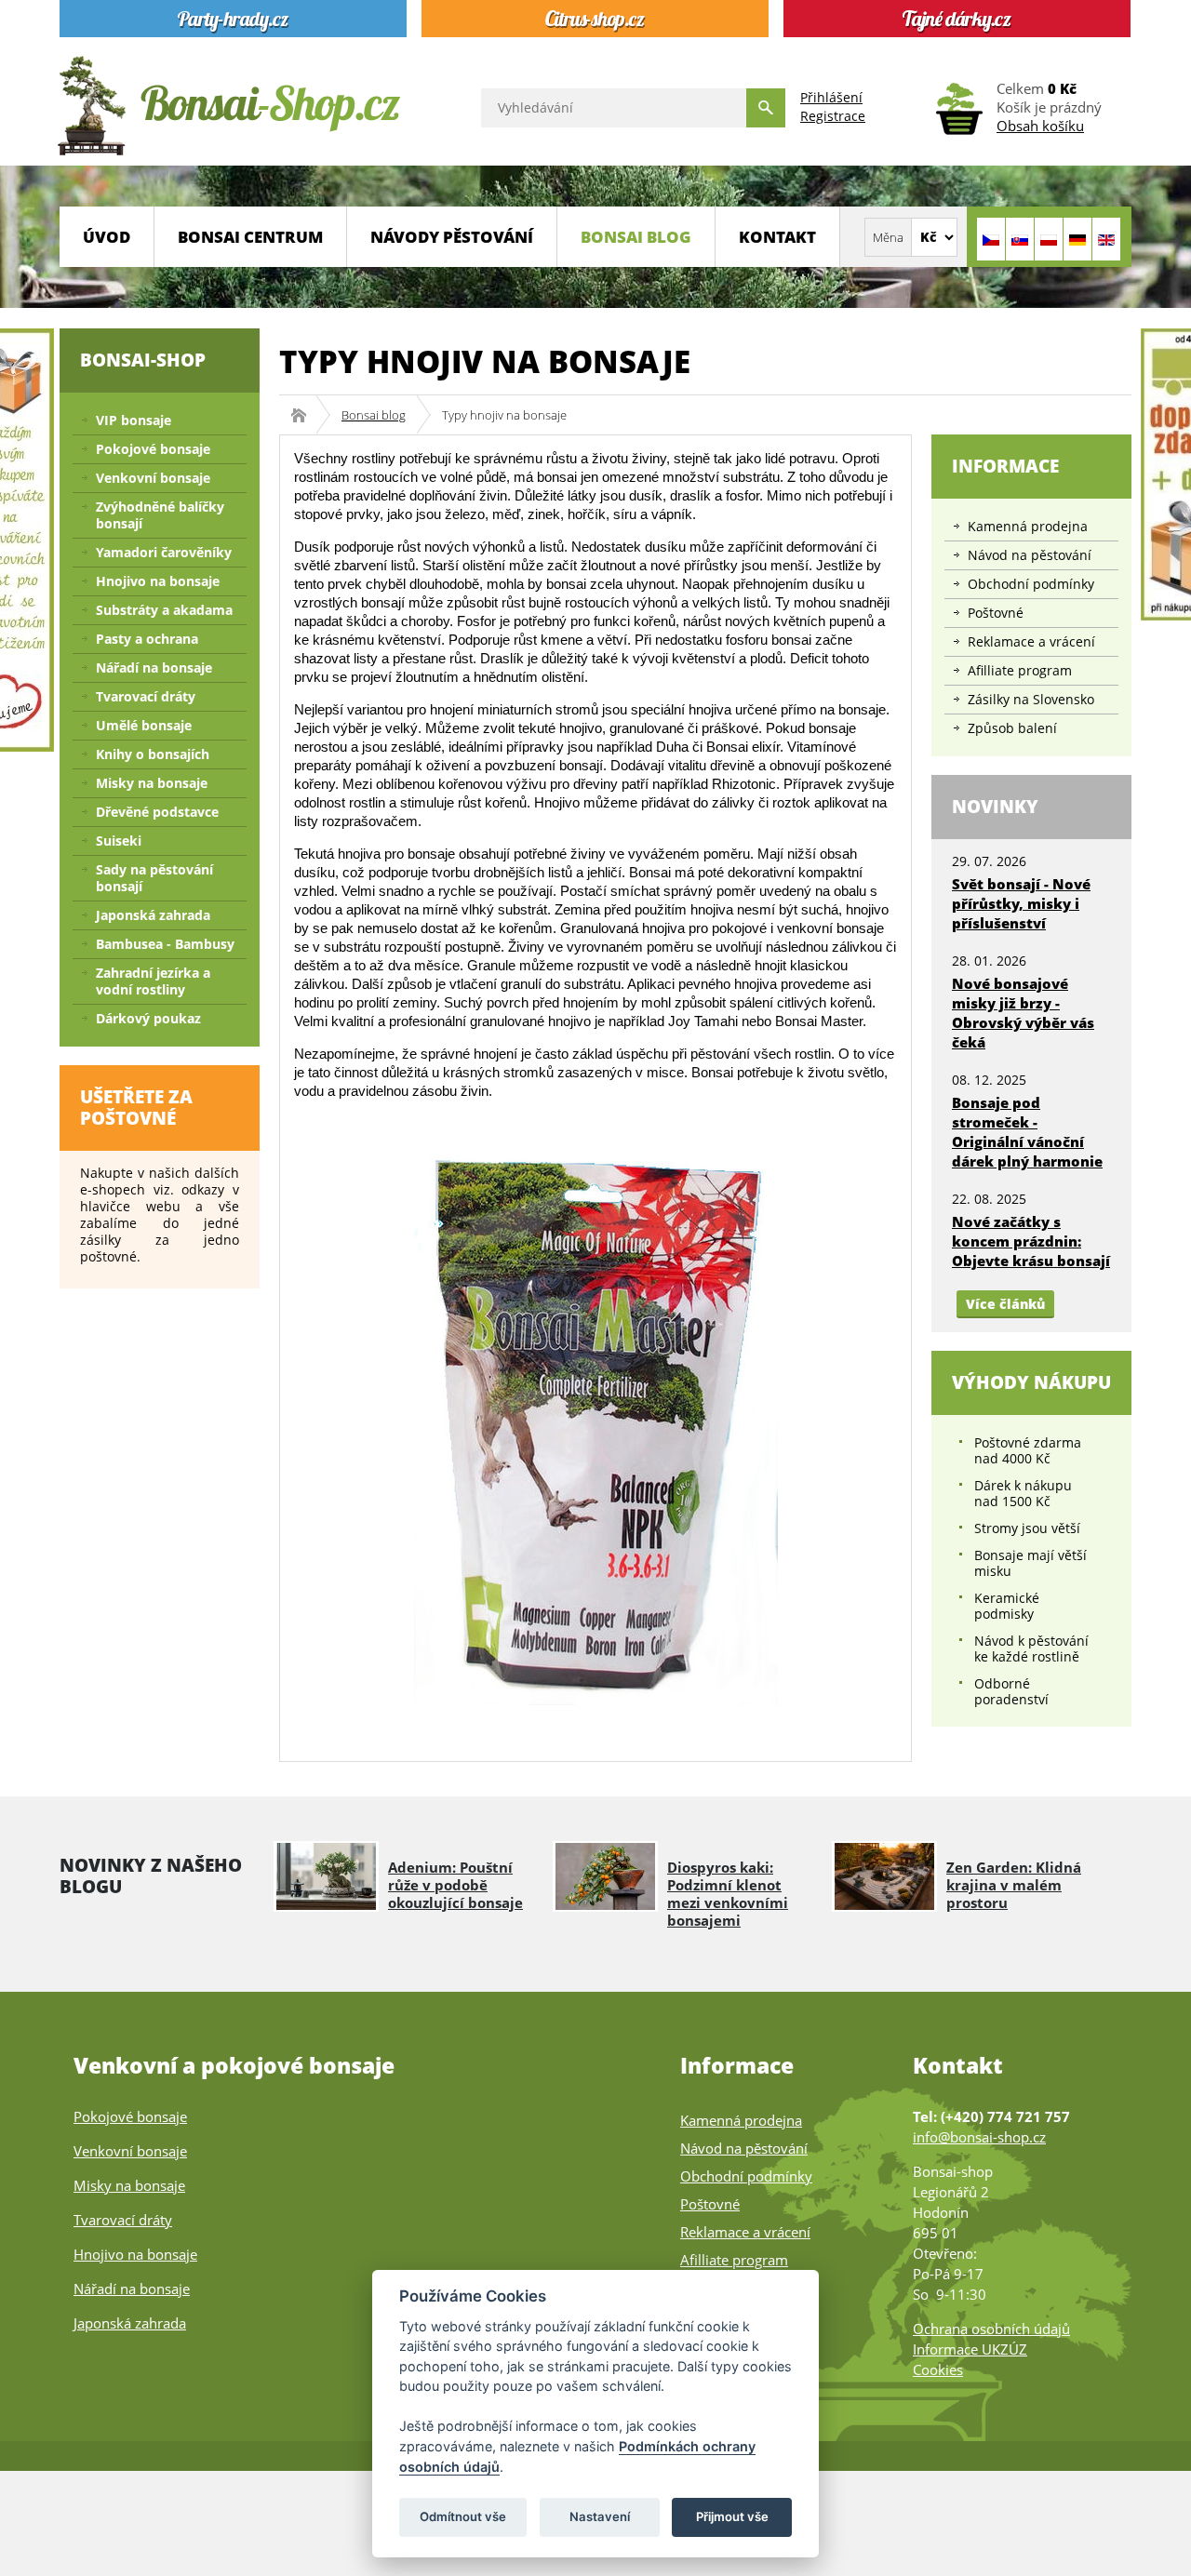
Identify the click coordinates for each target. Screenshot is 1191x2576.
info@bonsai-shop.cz (979, 2137)
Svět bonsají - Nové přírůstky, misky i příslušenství (1021, 903)
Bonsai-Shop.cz (305, 415)
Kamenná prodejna (1028, 526)
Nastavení (600, 2516)
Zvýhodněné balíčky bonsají (160, 515)
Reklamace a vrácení (1031, 641)
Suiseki (119, 841)
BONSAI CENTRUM (250, 237)
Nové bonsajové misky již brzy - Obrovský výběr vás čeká (1023, 1013)
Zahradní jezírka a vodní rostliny (153, 981)
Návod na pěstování (1030, 555)
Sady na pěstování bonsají (154, 878)
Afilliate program (1020, 670)
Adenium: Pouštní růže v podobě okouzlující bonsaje (455, 1885)
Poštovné (996, 613)
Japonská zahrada (153, 915)
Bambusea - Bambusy (165, 944)
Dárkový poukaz (148, 1018)
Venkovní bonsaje (153, 478)
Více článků (1005, 1304)
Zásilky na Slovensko (1031, 699)
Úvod (107, 237)
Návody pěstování (452, 237)
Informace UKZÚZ (970, 2349)
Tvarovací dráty (146, 696)
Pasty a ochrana (147, 639)
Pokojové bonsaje (153, 449)
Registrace (833, 116)
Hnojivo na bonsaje (158, 581)
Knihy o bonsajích (153, 754)
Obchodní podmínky (1031, 584)
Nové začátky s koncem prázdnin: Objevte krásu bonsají (1031, 1241)
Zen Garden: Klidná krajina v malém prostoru (1014, 1885)
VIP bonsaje (134, 420)
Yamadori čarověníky (164, 552)
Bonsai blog (636, 237)
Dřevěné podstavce (157, 812)
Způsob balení (1012, 728)
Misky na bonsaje (152, 783)
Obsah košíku (1040, 126)
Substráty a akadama (164, 610)
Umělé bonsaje (144, 725)
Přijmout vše (732, 2516)
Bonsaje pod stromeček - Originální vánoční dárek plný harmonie (1027, 1132)
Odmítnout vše (463, 2516)
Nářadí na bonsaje (154, 667)
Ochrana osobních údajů (991, 2329)
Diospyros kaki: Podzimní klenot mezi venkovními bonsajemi (728, 1894)
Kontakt (777, 237)
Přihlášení (831, 97)
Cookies (938, 2369)
